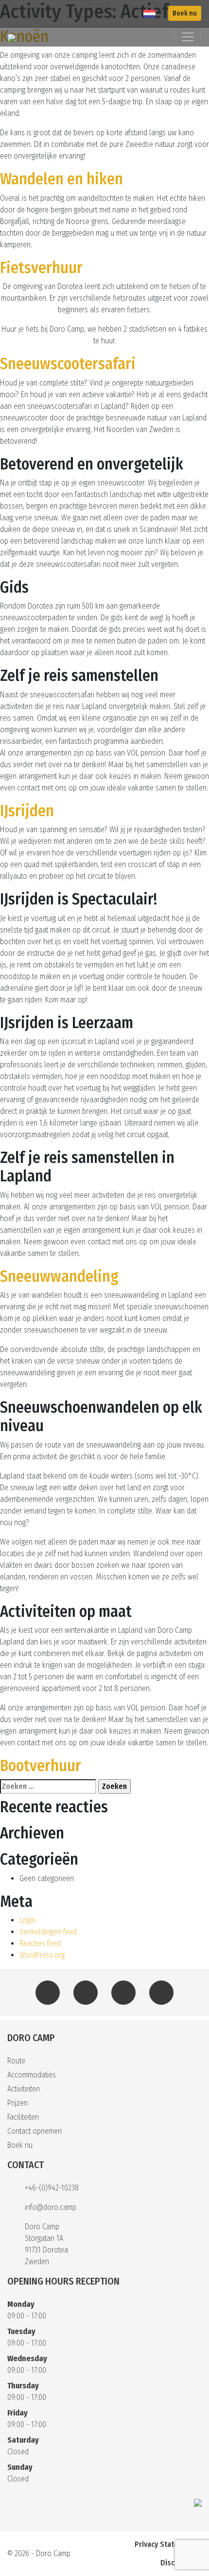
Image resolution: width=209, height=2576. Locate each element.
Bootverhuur (41, 1766)
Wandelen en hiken (61, 179)
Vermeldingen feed (48, 1932)
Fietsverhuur (41, 268)
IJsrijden (27, 811)
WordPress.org (42, 1955)
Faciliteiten (23, 2117)
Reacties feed (40, 1943)
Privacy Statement (165, 2544)
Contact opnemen (35, 2131)
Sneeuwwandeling (59, 1276)
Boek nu (185, 13)
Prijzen (17, 2103)
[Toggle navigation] (188, 37)
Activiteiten (24, 2089)
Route (16, 2061)
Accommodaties (32, 2075)
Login (27, 1920)
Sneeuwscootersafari (68, 364)
